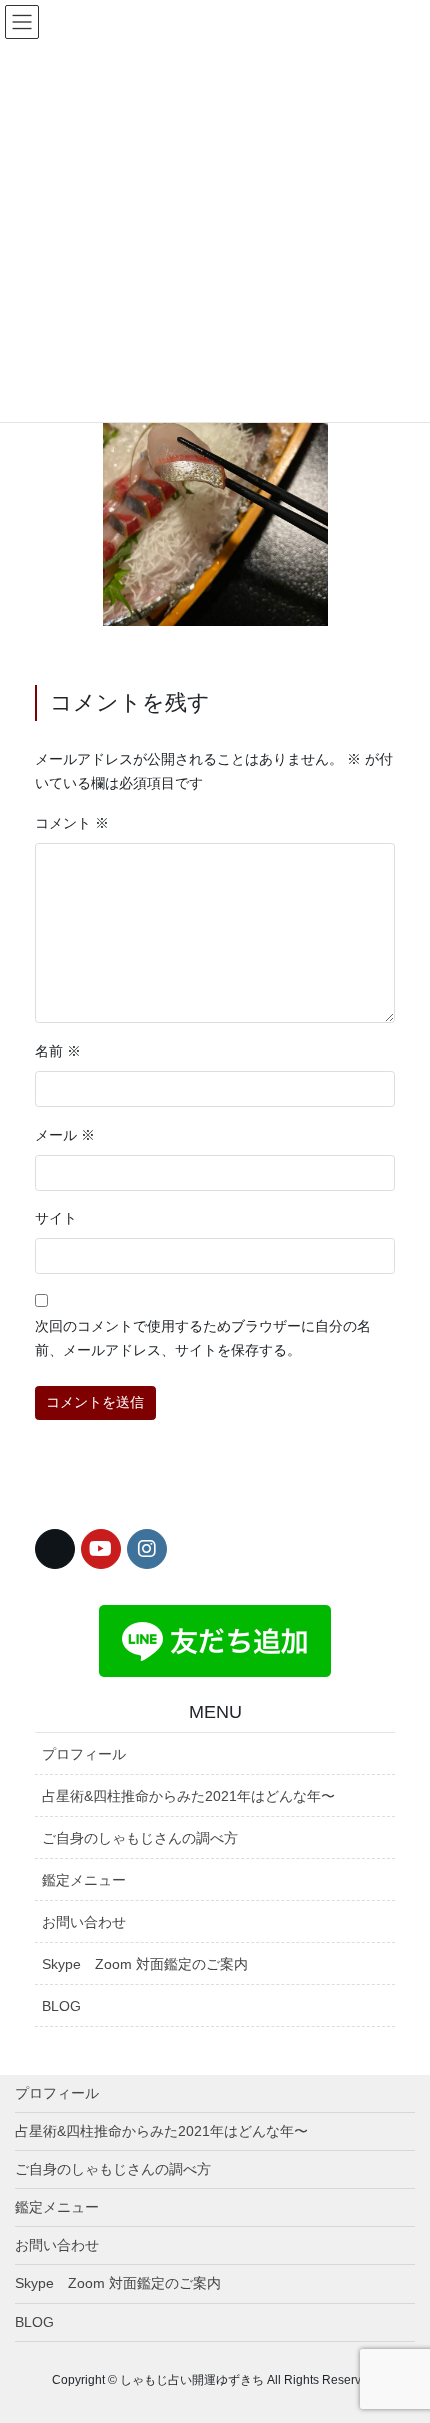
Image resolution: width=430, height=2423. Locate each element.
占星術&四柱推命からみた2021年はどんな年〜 (188, 1796)
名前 (58, 1051)
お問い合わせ (84, 1922)
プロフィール (84, 1754)
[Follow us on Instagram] (147, 1549)
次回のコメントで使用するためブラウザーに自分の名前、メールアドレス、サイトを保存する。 (203, 1338)
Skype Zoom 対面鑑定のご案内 (145, 1964)
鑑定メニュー (84, 1880)
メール (65, 1135)
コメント (72, 823)
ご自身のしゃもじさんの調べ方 (140, 1838)
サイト (56, 1218)
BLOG (61, 2006)
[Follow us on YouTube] (101, 1549)
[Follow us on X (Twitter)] (55, 1549)
